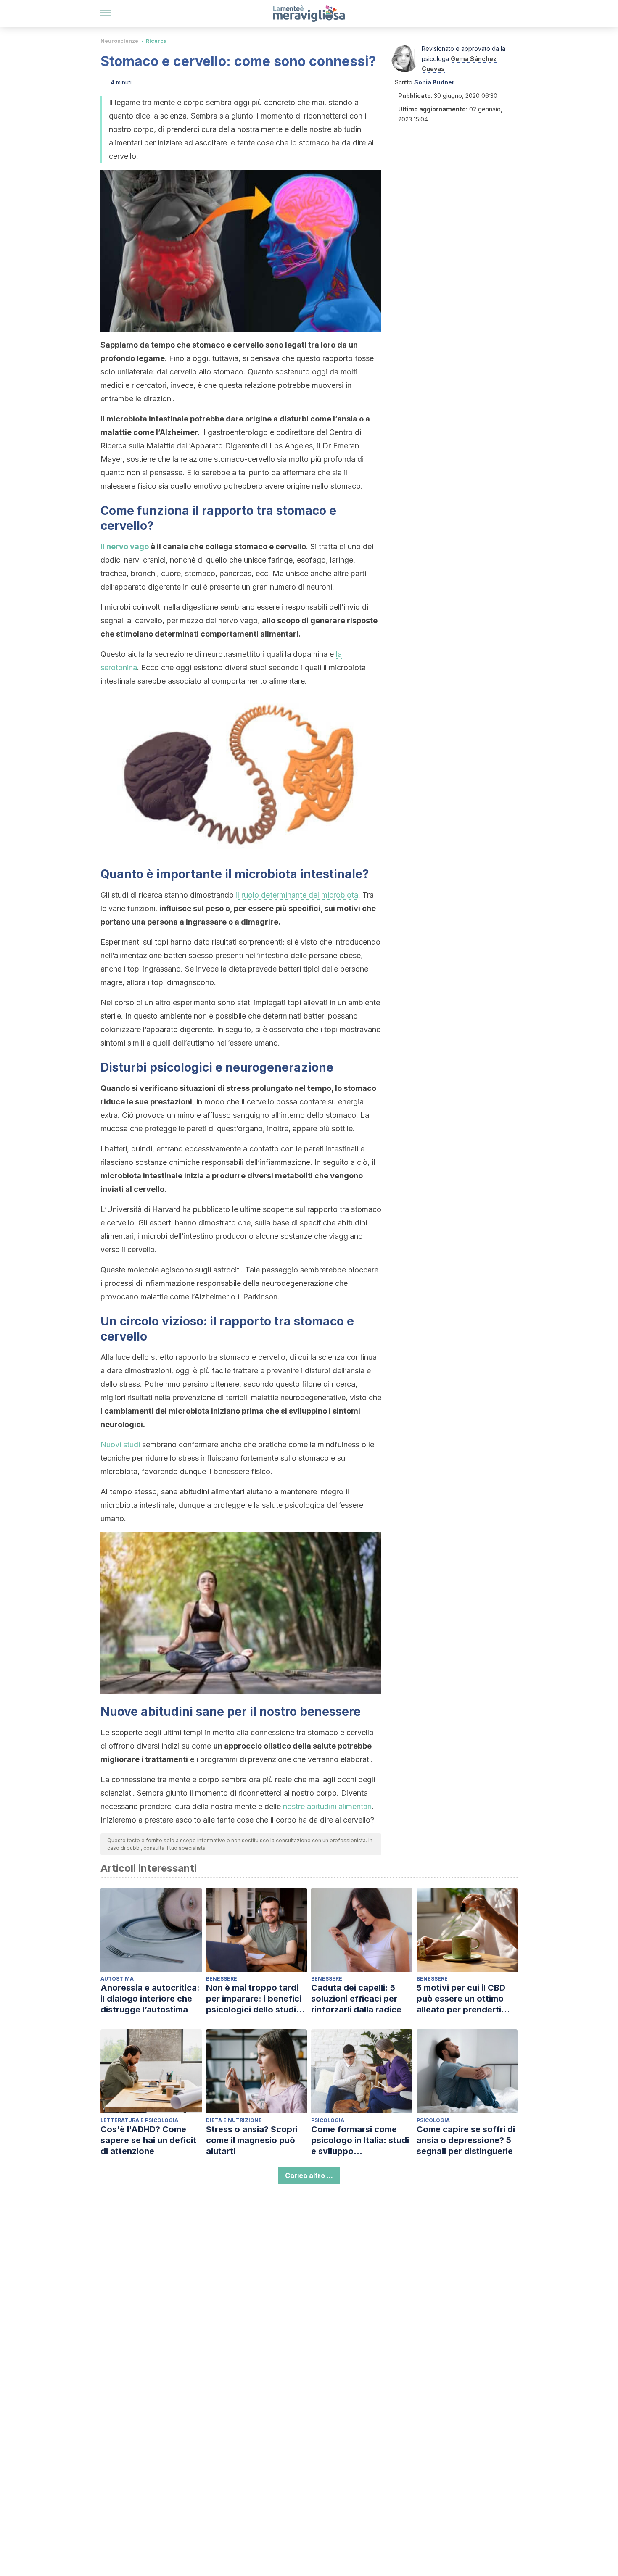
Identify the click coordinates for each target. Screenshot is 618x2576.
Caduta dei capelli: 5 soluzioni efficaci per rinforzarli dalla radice (356, 1999)
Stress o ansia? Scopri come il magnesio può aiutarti (252, 2140)
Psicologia (328, 2120)
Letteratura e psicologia (139, 2120)
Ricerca (156, 41)
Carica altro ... (309, 2176)
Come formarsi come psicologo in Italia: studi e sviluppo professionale (360, 2140)
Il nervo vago (125, 547)
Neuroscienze (119, 41)
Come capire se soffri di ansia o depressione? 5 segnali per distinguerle (466, 2140)
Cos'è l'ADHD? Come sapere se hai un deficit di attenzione (148, 2140)
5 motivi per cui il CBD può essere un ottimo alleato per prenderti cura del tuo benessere (464, 1999)
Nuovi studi (120, 1445)
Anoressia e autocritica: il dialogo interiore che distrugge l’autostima (150, 1999)
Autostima (117, 1979)
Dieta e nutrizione (234, 2120)
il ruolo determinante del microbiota (297, 895)
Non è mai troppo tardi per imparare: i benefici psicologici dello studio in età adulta (254, 1999)
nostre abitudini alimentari (327, 1806)
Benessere (222, 1979)
